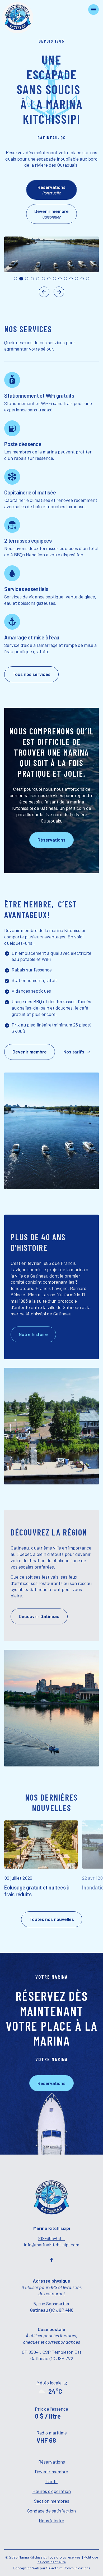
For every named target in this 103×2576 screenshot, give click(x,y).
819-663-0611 (51, 2238)
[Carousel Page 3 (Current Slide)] (27, 279)
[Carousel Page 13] (82, 279)
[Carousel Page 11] (71, 279)
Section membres (52, 2501)
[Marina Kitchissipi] (18, 18)
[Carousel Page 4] (32, 279)
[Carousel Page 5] (38, 279)
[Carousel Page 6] (43, 279)
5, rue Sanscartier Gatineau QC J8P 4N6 (52, 2307)
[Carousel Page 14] (88, 279)
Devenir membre (51, 2471)
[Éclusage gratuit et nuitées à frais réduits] (43, 1859)
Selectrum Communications (68, 2568)
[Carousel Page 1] (16, 279)
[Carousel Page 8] (54, 279)
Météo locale (49, 2383)
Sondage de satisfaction (51, 2511)
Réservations (52, 2462)
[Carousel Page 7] (49, 279)
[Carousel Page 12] (77, 279)
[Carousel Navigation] (51, 292)
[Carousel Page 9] (60, 279)
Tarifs (51, 2481)
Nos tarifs (74, 1052)
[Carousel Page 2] (21, 279)
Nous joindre (51, 2520)
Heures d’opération (52, 2491)
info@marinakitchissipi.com (51, 2245)
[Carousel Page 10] (65, 279)
